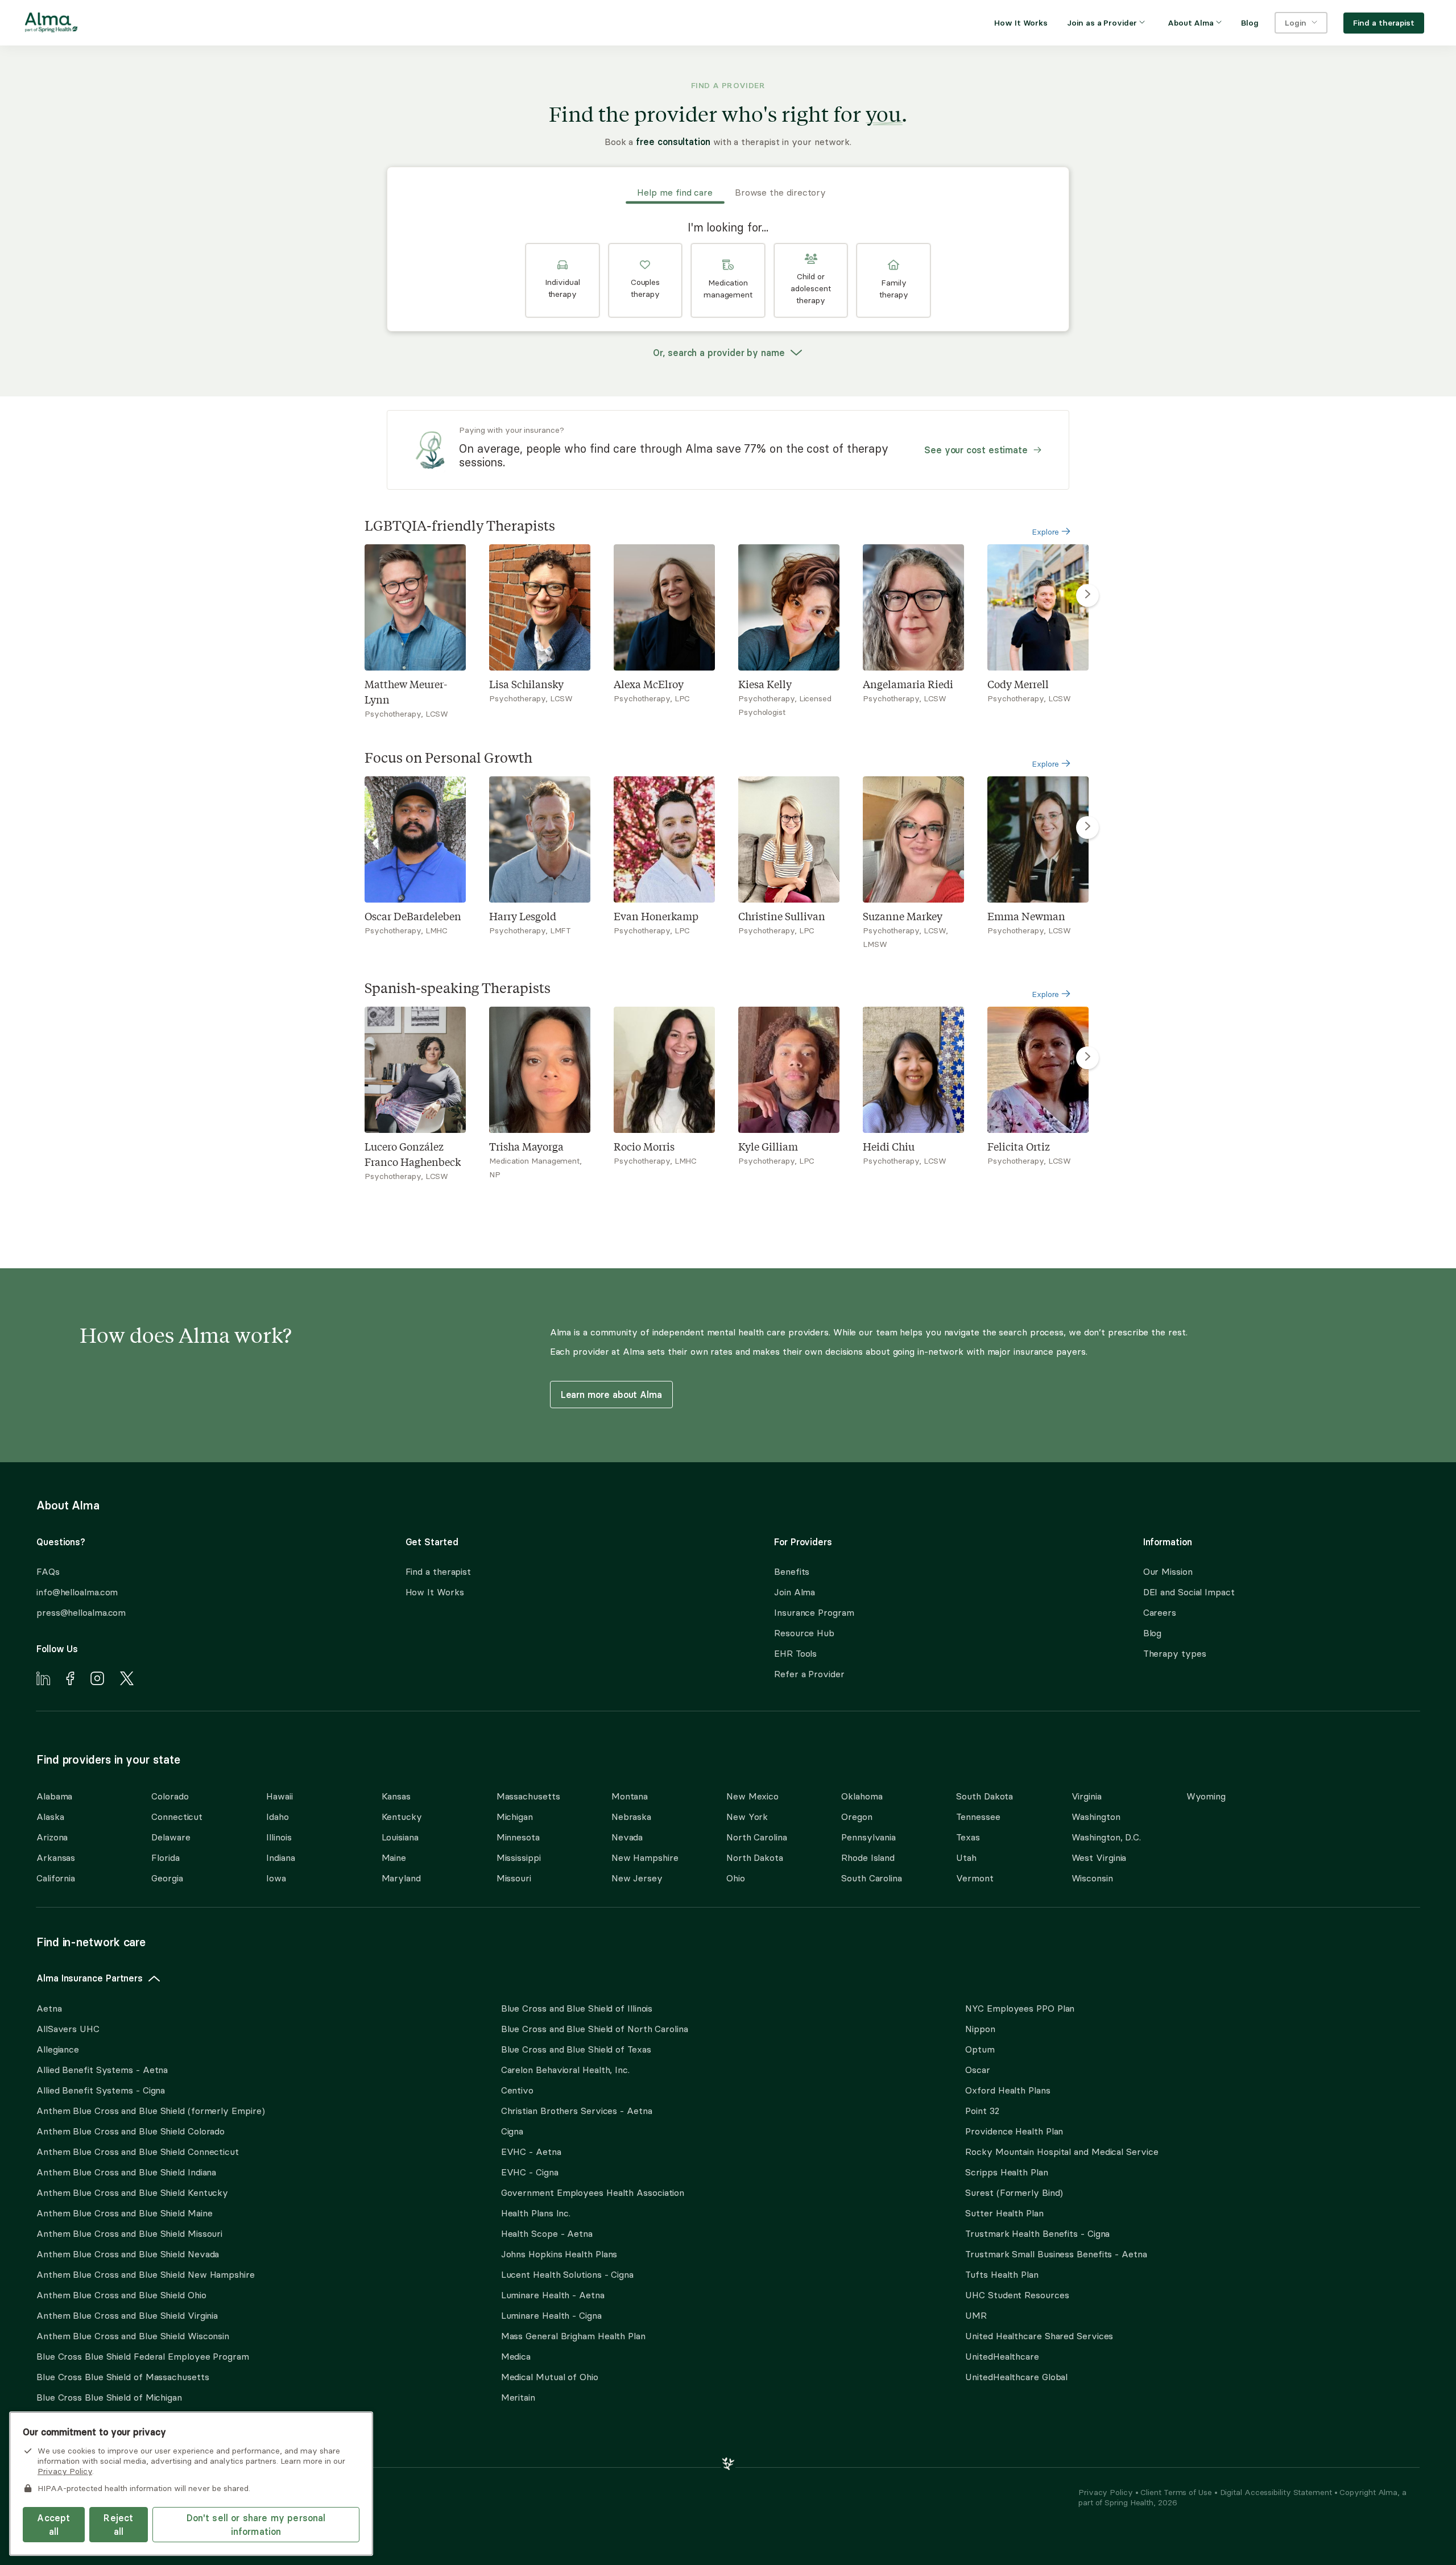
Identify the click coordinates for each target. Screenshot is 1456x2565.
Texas (968, 1837)
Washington (1096, 1817)
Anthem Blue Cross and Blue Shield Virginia (127, 2315)
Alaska (50, 1817)
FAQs (48, 1571)
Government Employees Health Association (593, 2192)
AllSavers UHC (68, 2029)
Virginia (1087, 1796)
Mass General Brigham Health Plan (573, 2336)
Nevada (627, 1837)
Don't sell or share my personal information (256, 2525)
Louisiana (400, 1837)
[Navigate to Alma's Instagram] (97, 1680)
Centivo (517, 2090)
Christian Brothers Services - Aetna (577, 2111)
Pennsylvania (868, 1837)
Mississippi (519, 1857)
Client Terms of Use (1177, 2492)
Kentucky (402, 1817)
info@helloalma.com (77, 1592)
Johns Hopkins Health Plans (559, 2254)
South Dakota (985, 1796)
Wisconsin (1092, 1878)
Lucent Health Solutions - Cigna (567, 2274)
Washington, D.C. (1107, 1837)
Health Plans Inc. (536, 2213)
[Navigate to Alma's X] (127, 1680)
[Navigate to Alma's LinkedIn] (43, 1680)
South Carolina (872, 1878)
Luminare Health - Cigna (551, 2315)
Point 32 (982, 2111)
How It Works (435, 1592)
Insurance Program (814, 1612)
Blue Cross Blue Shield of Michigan (109, 2397)
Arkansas (56, 1857)
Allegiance (58, 2049)
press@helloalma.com (81, 1612)
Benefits (792, 1571)
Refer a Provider (809, 1674)
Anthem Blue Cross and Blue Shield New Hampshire (146, 2274)
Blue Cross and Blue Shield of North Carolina (595, 2029)
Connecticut (177, 1817)
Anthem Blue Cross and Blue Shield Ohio (121, 2295)
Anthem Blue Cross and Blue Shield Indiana (126, 2172)
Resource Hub (804, 1633)
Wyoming (1206, 1796)
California (56, 1878)
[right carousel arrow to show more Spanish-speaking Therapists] (1087, 1058)
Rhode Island (868, 1857)
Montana (630, 1796)
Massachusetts (528, 1796)
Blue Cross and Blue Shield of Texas (576, 2049)
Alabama (54, 1796)
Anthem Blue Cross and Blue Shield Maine (125, 2213)
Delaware (171, 1837)
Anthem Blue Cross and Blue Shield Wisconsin (133, 2336)
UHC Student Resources (1017, 2295)
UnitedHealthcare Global (1016, 2377)
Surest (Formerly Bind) (1014, 2192)
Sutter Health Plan (1004, 2213)
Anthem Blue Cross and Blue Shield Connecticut (138, 2152)
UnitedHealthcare (1002, 2356)
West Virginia (1099, 1857)
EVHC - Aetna (531, 2152)
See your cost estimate (976, 450)
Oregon (857, 1817)
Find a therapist (439, 1571)
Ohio (736, 1878)
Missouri (514, 1878)
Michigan (515, 1817)
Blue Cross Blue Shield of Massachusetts (123, 2377)
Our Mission (1168, 1571)
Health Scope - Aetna (547, 2233)
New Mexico (752, 1796)
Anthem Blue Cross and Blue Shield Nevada (128, 2254)
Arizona (52, 1837)
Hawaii (279, 1796)
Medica (516, 2356)
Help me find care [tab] (675, 192)
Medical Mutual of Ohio (550, 2377)
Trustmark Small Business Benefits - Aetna (1056, 2254)
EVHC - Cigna (530, 2172)
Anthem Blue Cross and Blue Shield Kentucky (132, 2192)
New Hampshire (645, 1857)
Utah (966, 1857)
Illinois (279, 1837)
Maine (394, 1857)
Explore (1046, 532)
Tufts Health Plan (1002, 2274)
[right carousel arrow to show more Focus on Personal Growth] (1087, 828)
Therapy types (1175, 1653)
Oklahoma (862, 1796)
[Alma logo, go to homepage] (51, 24)
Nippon (980, 2029)
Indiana (280, 1857)
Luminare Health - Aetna (553, 2295)
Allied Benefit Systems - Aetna (102, 2070)
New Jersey (637, 1878)
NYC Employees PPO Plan (1020, 2008)
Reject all (118, 2525)
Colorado (170, 1796)
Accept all (53, 2525)
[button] (562, 280)
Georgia (167, 1878)
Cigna (512, 2131)
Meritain (518, 2397)
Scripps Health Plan (1006, 2172)
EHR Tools (795, 1653)
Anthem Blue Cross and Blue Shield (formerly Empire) (150, 2111)
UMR (976, 2315)
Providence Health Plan (1014, 2131)
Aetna (49, 2008)
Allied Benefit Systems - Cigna (101, 2090)
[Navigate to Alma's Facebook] (70, 1680)
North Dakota (755, 1857)
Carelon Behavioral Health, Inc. (565, 2070)
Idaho (278, 1817)
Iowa (276, 1878)
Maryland (401, 1878)
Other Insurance (71, 2433)
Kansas (396, 1796)
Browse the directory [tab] (780, 192)
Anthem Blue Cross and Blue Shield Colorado (131, 2131)
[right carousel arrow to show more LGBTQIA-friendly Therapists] (1087, 595)
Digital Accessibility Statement (1277, 2492)
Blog (1153, 1633)
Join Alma (795, 1592)
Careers (1160, 1612)
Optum (980, 2049)
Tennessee (978, 1817)
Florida (165, 1857)
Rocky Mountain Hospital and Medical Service (1062, 2152)
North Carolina (757, 1837)
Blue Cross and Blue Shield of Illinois (577, 2008)
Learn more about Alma (611, 1395)
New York (747, 1817)
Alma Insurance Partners (90, 1978)
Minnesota (518, 1837)
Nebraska (631, 1817)
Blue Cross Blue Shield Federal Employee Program (143, 2356)
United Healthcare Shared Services (1039, 2336)
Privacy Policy (1107, 2492)
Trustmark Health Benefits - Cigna (1037, 2233)
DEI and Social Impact (1189, 1592)
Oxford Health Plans (1008, 2090)
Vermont (975, 1878)
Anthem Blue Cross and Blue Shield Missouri (129, 2233)
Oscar (978, 2070)
